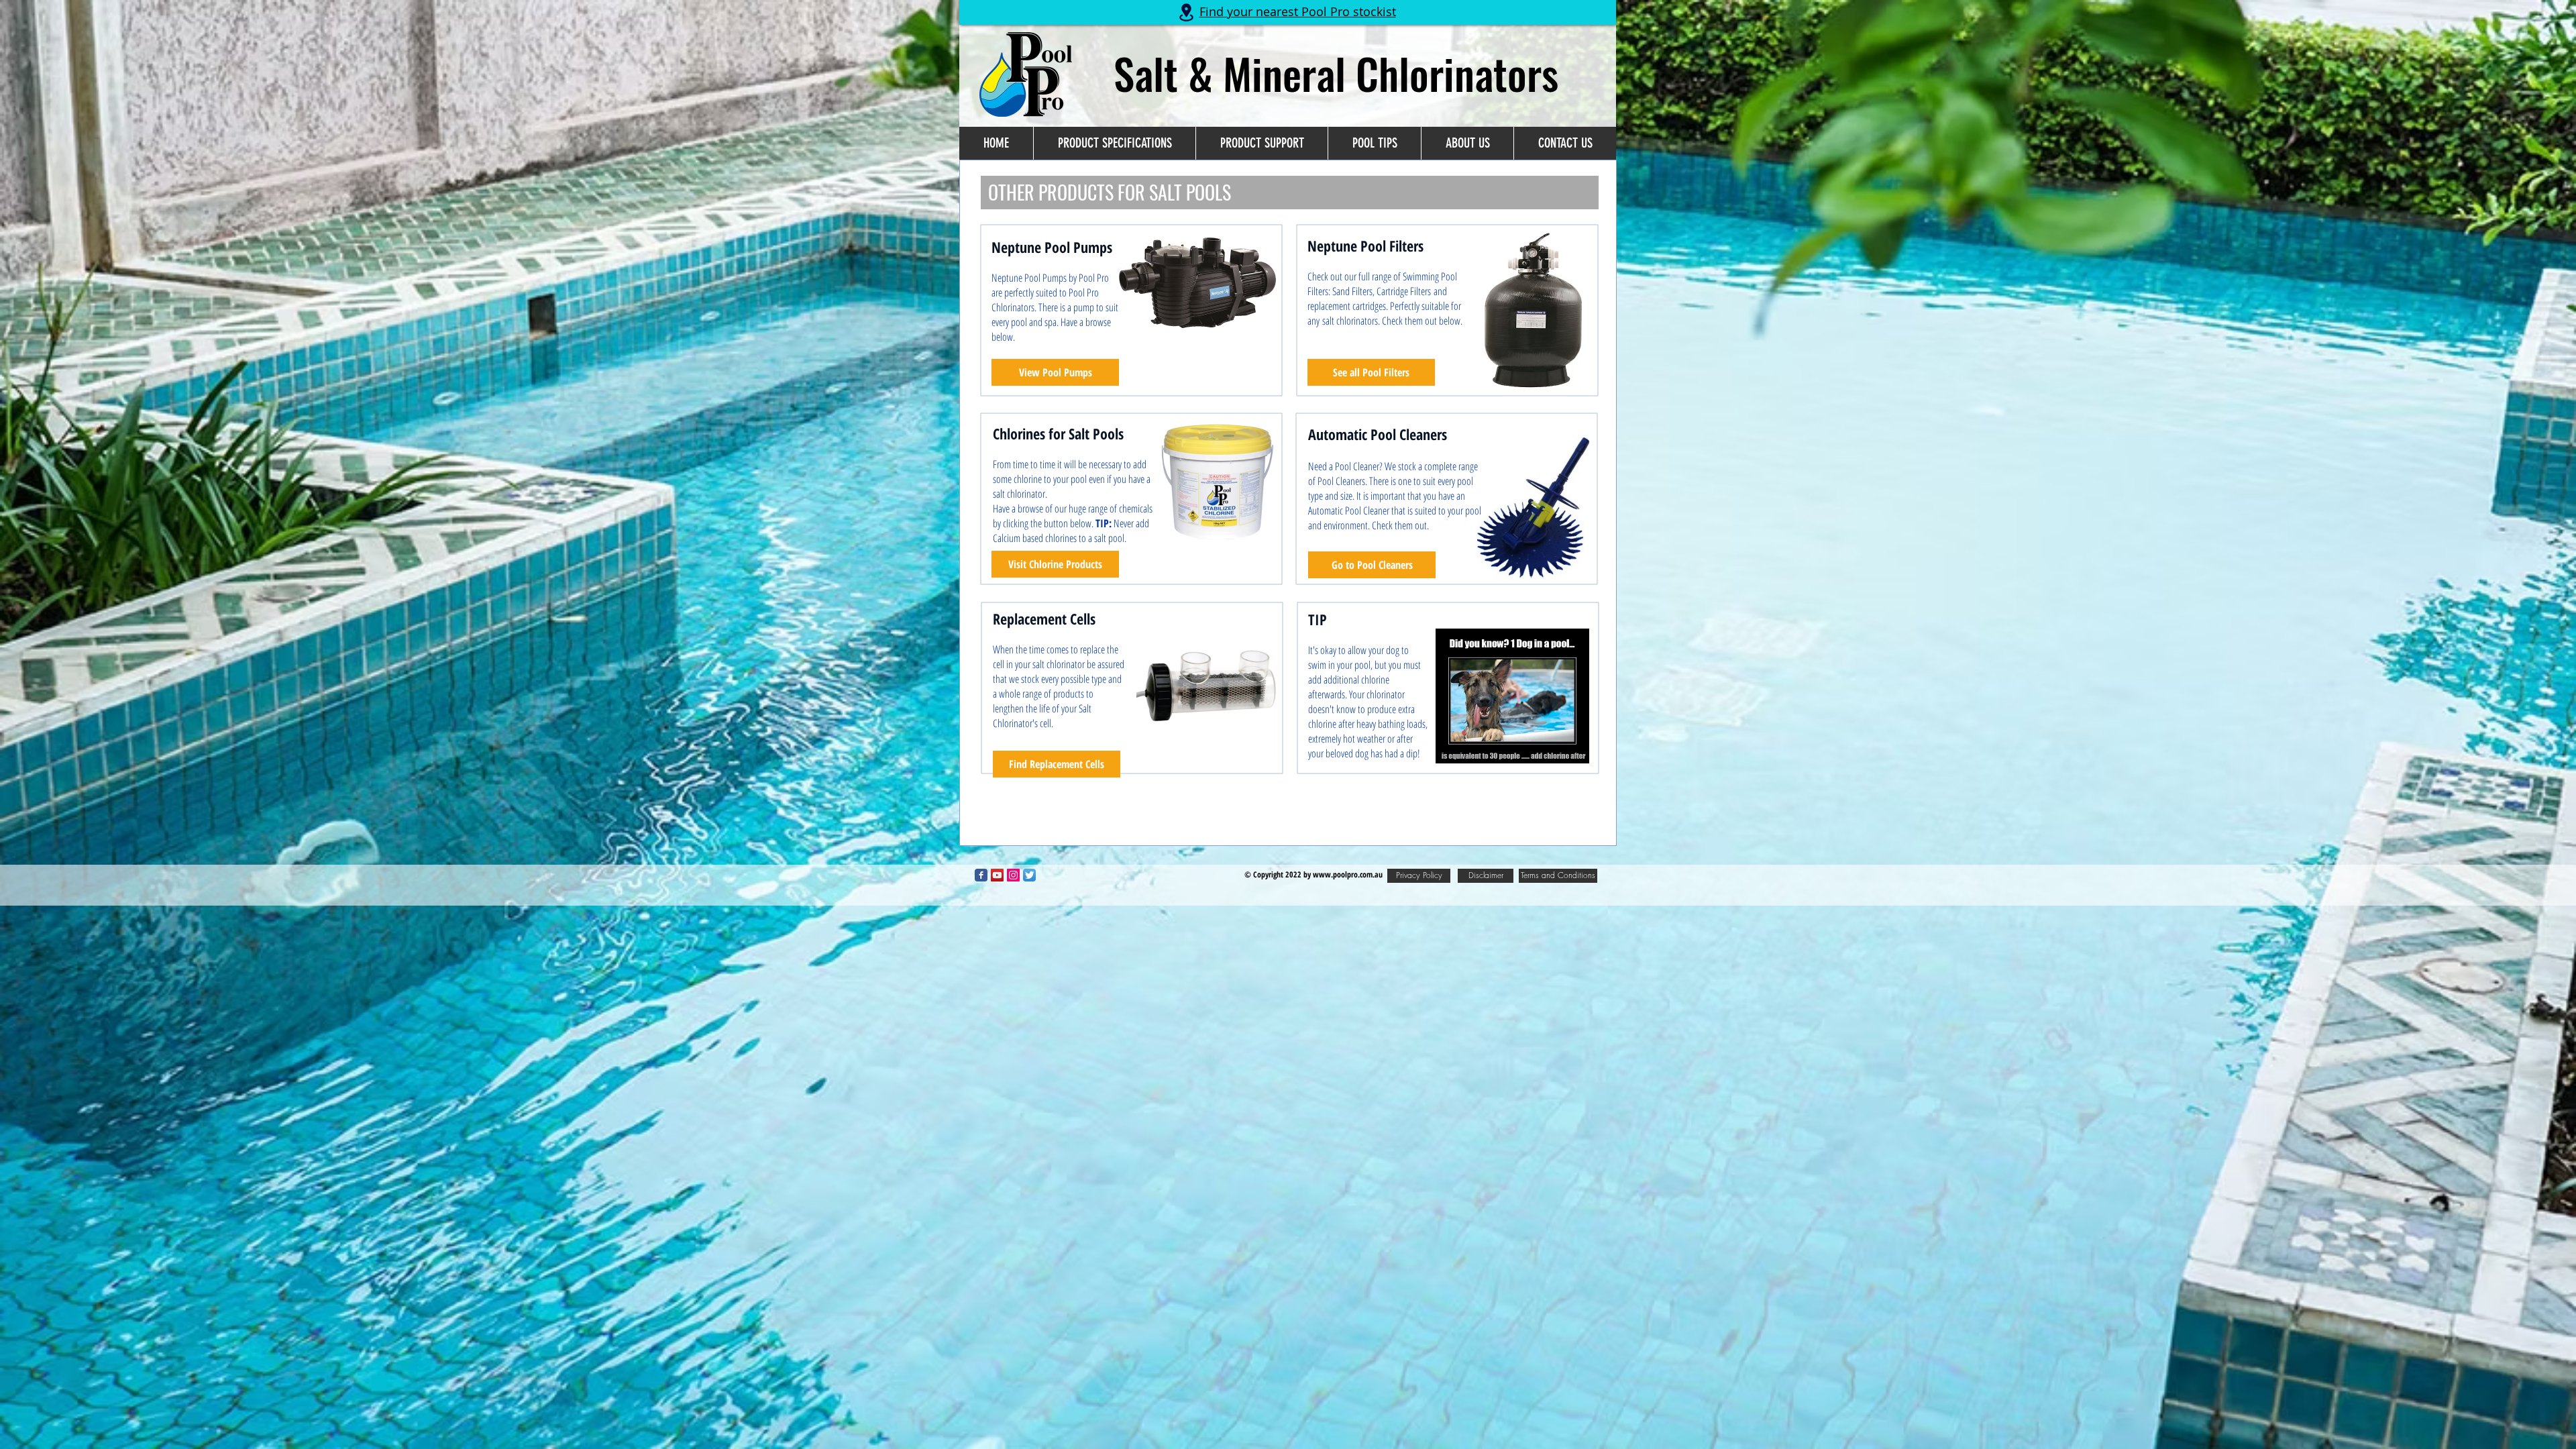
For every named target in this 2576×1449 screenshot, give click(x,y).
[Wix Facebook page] (981, 875)
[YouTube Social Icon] (997, 875)
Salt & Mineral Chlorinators (1336, 73)
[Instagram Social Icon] (1013, 875)
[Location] (1186, 12)
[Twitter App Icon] (1029, 875)
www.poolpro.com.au (1348, 874)
